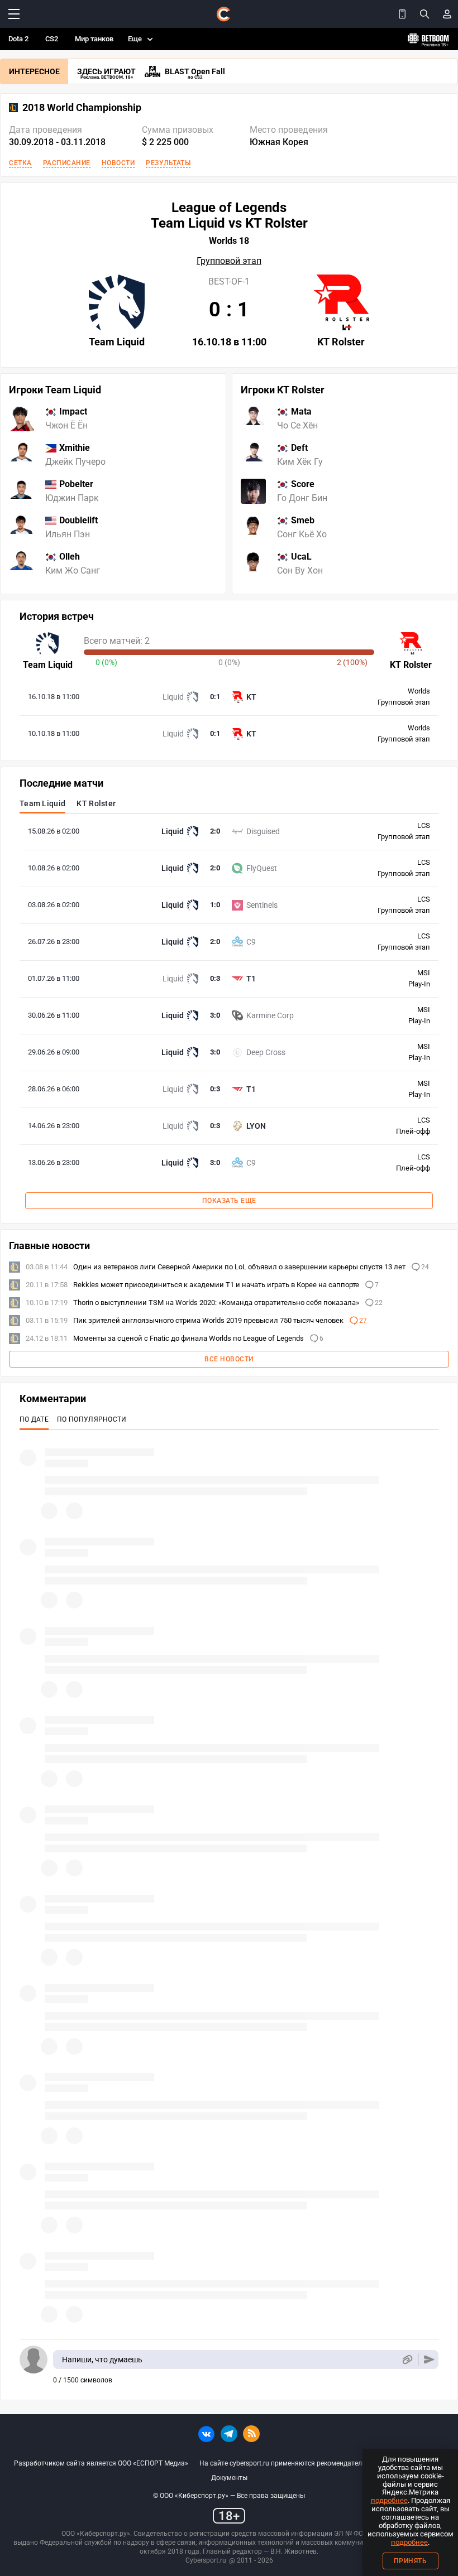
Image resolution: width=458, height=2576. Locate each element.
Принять (411, 2561)
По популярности (92, 1419)
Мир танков (94, 39)
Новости (118, 163)
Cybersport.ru (206, 2560)
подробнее (389, 2500)
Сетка (20, 163)
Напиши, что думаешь (102, 2360)
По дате (34, 1419)
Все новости (229, 1359)
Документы (229, 2478)
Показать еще (229, 1201)
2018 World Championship (82, 108)
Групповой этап (229, 261)
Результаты (168, 163)
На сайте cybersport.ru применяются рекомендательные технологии (308, 2463)
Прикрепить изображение (407, 2360)
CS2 (52, 39)
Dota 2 (18, 39)
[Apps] (402, 14)
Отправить (429, 2360)
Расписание (67, 163)
